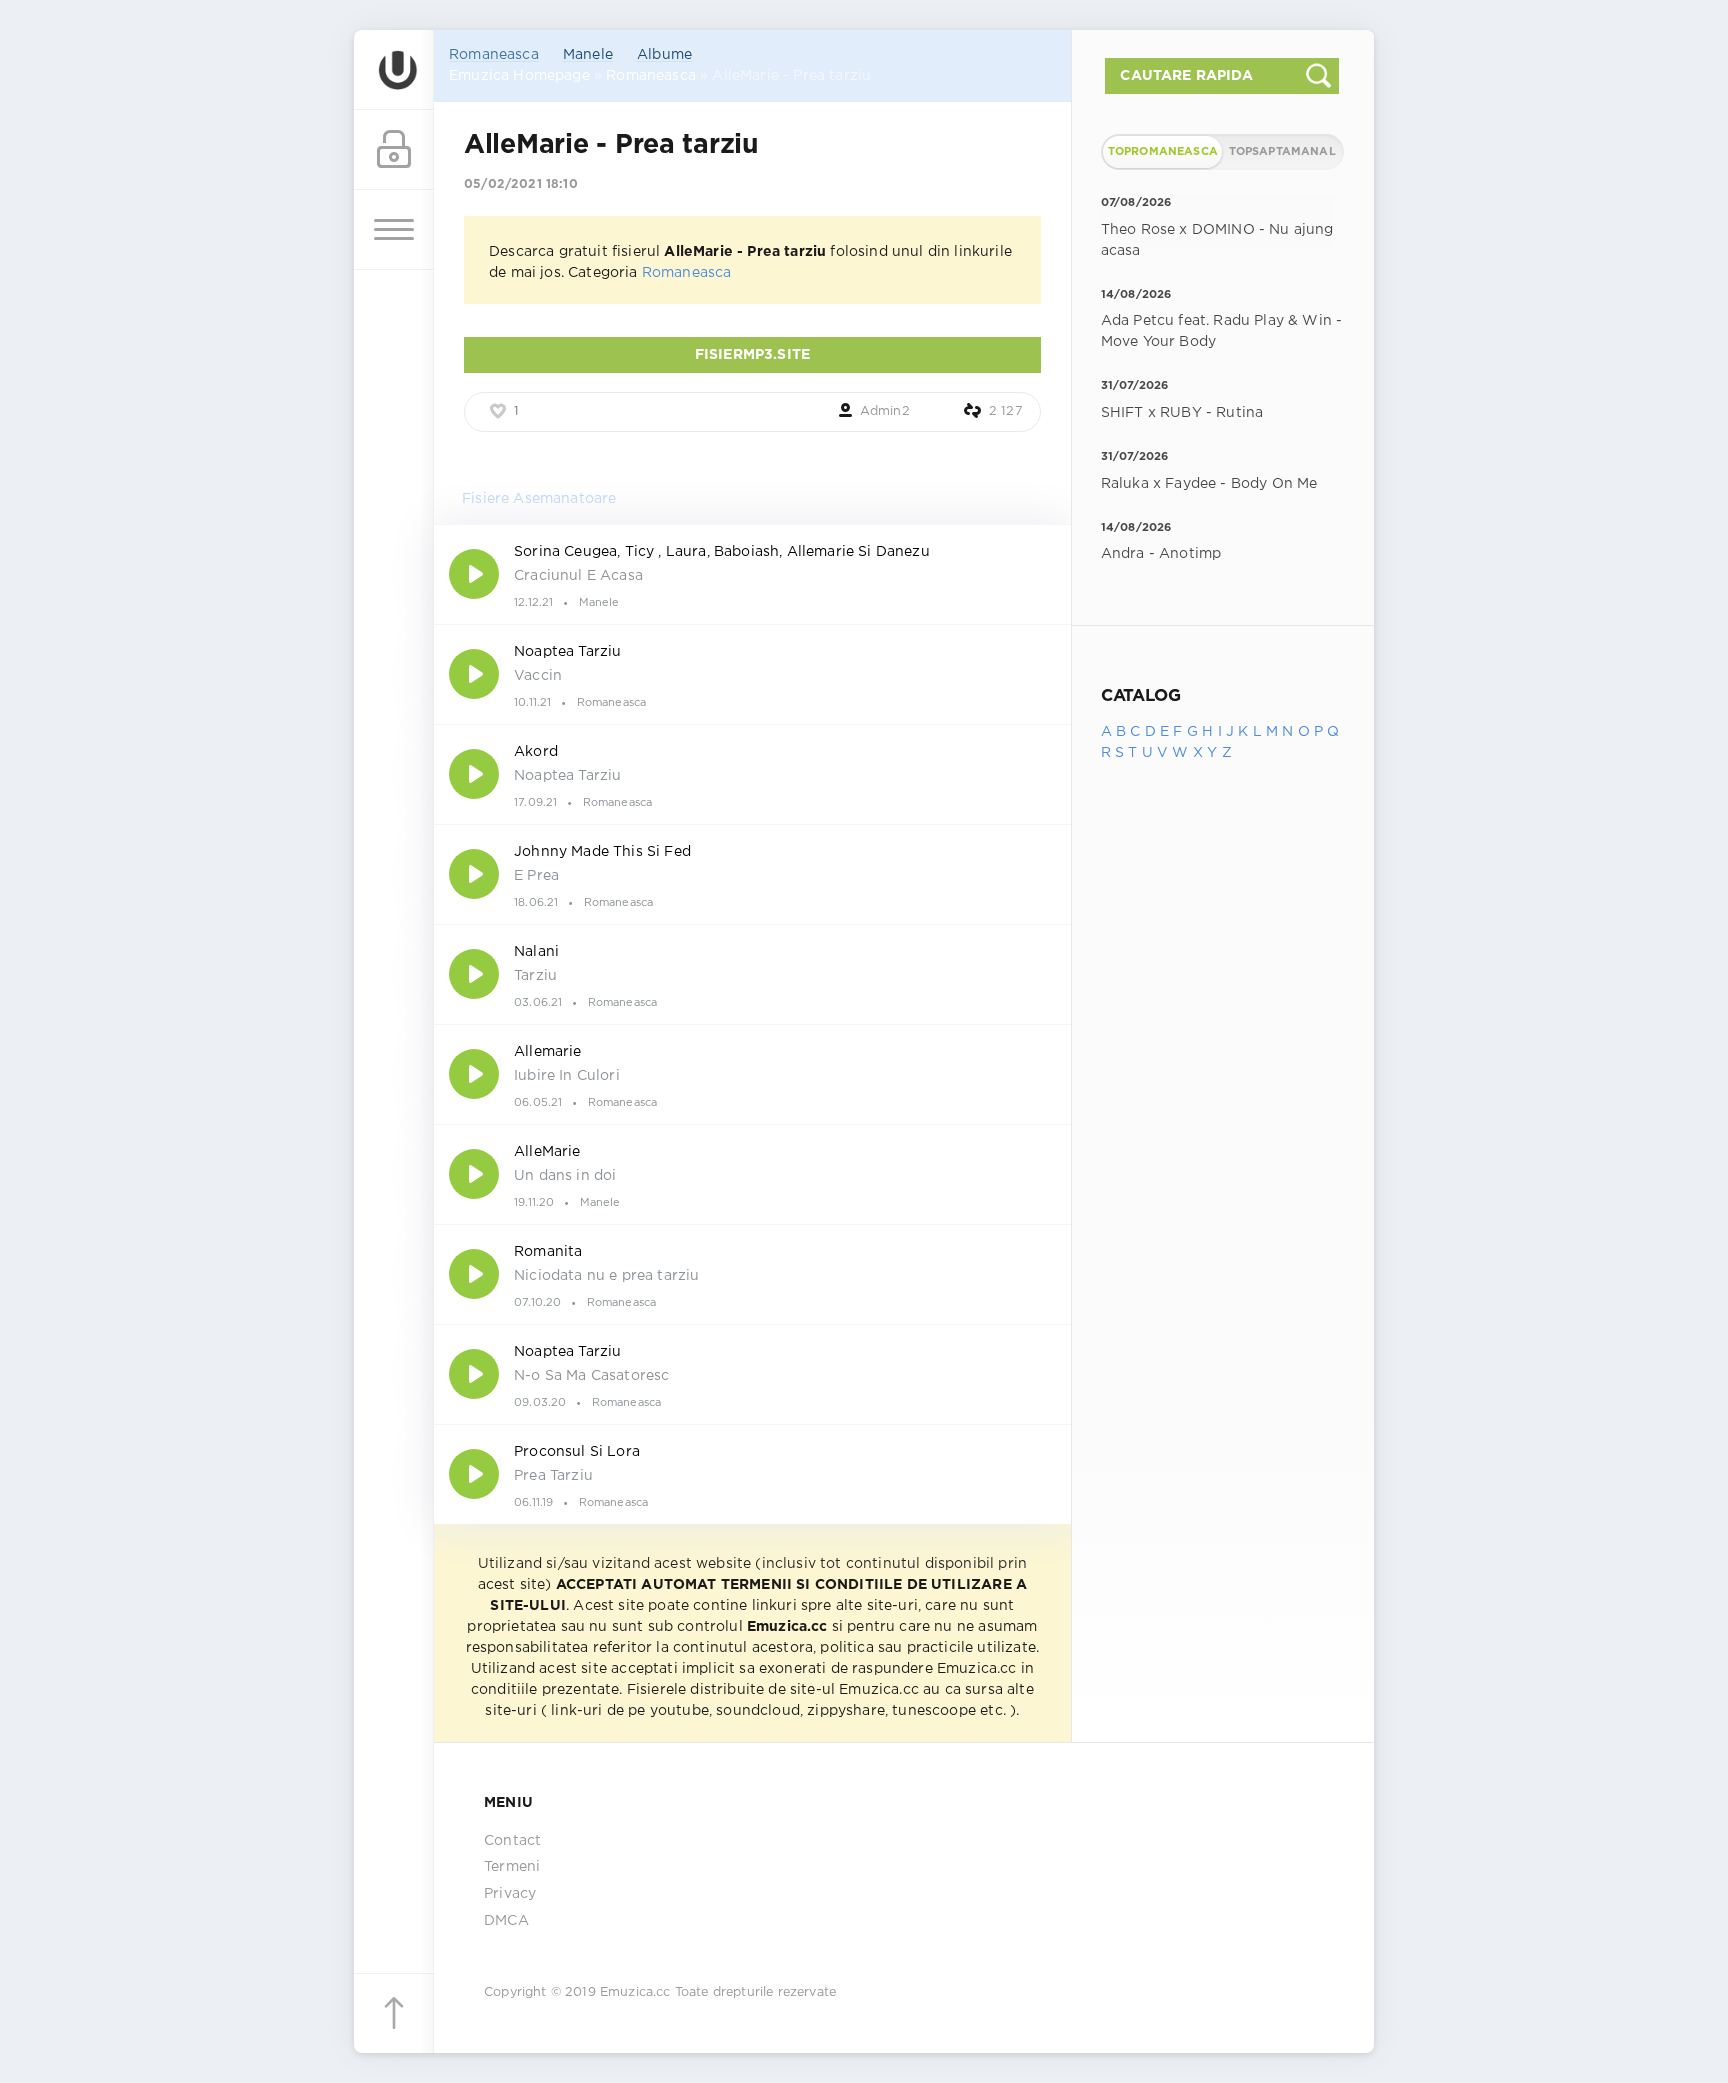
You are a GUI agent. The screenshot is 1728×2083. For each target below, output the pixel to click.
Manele (588, 55)
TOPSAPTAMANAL (1282, 152)
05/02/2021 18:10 (521, 184)
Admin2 (885, 411)
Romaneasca (494, 55)
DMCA (506, 1921)
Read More (752, 574)
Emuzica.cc (635, 1992)
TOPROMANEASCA (1163, 152)
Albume (664, 55)
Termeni (512, 1867)
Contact (512, 1841)
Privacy (510, 1894)
